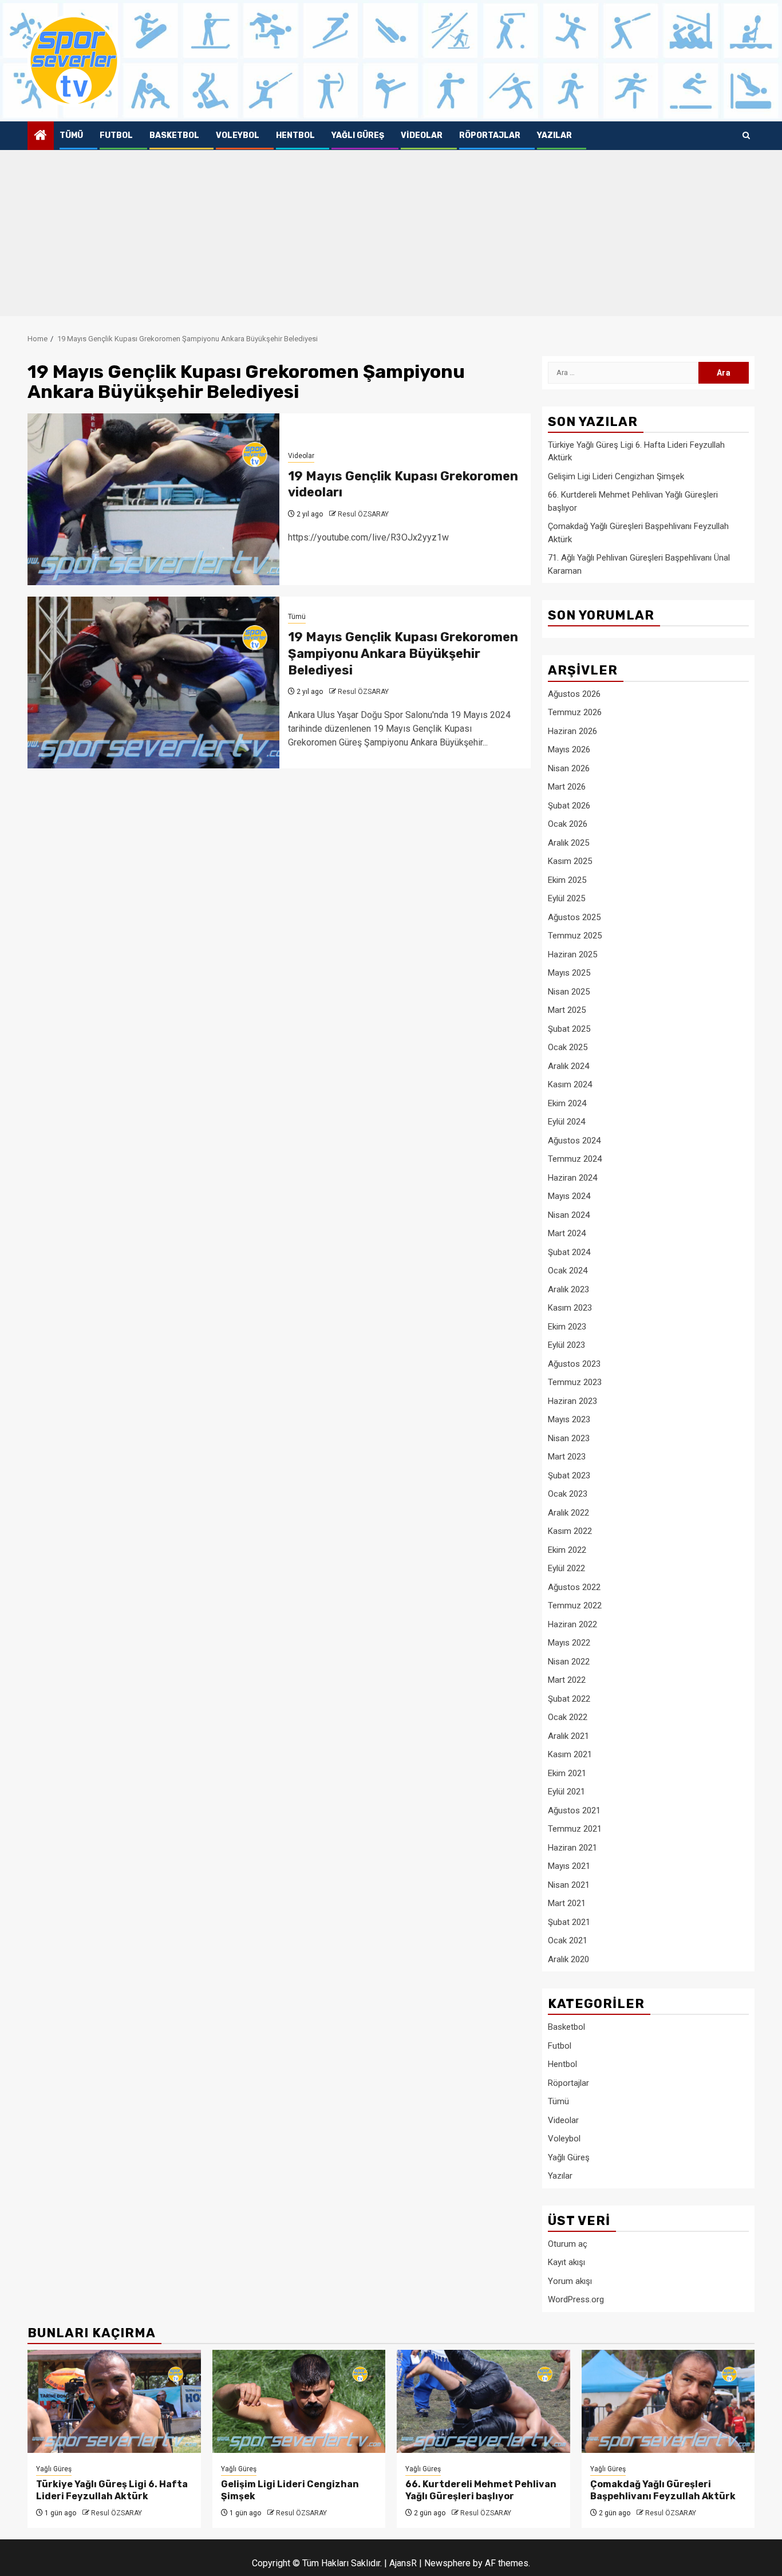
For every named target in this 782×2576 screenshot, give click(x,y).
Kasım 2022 (570, 1531)
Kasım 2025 (570, 861)
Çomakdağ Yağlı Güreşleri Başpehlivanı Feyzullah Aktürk (663, 2490)
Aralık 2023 (568, 1289)
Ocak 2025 (568, 1047)
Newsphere (447, 2563)
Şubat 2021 (569, 1922)
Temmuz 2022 (575, 1605)
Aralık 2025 (568, 843)
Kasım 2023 (570, 1308)
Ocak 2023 (568, 1494)
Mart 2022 (567, 1680)
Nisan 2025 (569, 992)
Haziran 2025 (572, 954)
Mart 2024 (567, 1233)
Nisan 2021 (569, 1885)
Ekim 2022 (567, 1550)
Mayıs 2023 (569, 1419)
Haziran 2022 (572, 1624)
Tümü (71, 135)
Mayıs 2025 (569, 973)
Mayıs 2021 (569, 1866)
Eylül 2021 (566, 1792)
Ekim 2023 (567, 1327)
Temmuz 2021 (575, 1829)
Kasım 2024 (570, 1084)
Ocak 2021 (568, 1940)
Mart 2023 (567, 1457)
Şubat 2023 (569, 1476)
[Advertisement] (391, 236)
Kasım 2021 (570, 1754)
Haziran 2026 (572, 731)
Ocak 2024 (568, 1271)
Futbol (116, 135)
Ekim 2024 (567, 1103)
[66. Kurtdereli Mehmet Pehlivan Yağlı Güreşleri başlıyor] (483, 2401)
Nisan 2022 (569, 1662)
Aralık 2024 (568, 1066)
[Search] (746, 136)
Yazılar (554, 135)
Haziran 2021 (572, 1848)
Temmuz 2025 (575, 936)
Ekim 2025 (567, 880)
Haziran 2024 (572, 1178)
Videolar (422, 135)
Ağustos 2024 (574, 1141)
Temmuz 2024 (575, 1159)
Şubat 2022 (569, 1699)
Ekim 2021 (567, 1773)
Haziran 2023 (572, 1401)
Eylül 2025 (566, 898)
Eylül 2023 (566, 1345)
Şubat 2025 (569, 1029)
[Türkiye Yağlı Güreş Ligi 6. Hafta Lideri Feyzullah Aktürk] (114, 2401)
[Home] (41, 136)
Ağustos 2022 (574, 1587)
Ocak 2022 (568, 1717)
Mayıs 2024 (569, 1196)
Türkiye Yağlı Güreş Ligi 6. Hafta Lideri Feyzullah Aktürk (112, 2490)
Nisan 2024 (569, 1215)
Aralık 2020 (568, 1959)
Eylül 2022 (566, 1568)
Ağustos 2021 (574, 1810)
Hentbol (295, 135)
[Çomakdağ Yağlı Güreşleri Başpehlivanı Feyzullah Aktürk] (668, 2401)
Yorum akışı (570, 2281)
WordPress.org (576, 2299)
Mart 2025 (567, 1010)
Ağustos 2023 (574, 1364)
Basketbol (174, 135)
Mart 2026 (567, 787)
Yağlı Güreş (358, 135)
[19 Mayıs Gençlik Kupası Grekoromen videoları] (153, 499)
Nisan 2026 (569, 768)
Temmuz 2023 (575, 1382)
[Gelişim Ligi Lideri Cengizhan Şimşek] (299, 2401)
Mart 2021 (567, 1903)
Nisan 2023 (569, 1438)
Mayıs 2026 (569, 749)
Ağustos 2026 (574, 694)
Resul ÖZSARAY (363, 514)
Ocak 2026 (568, 824)
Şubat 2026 (569, 806)
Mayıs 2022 (569, 1643)
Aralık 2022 (568, 1513)
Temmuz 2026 (575, 712)
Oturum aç (568, 2244)
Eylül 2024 (566, 1122)
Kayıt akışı (566, 2262)
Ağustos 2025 (574, 917)
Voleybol (238, 135)
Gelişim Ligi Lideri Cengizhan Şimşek (616, 476)
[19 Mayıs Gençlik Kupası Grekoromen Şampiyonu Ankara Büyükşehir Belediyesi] (153, 683)
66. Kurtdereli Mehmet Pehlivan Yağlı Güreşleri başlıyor (481, 2490)
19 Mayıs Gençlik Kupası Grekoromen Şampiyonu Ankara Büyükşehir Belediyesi (403, 653)
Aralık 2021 (568, 1736)
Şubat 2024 (569, 1252)
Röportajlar (490, 135)
